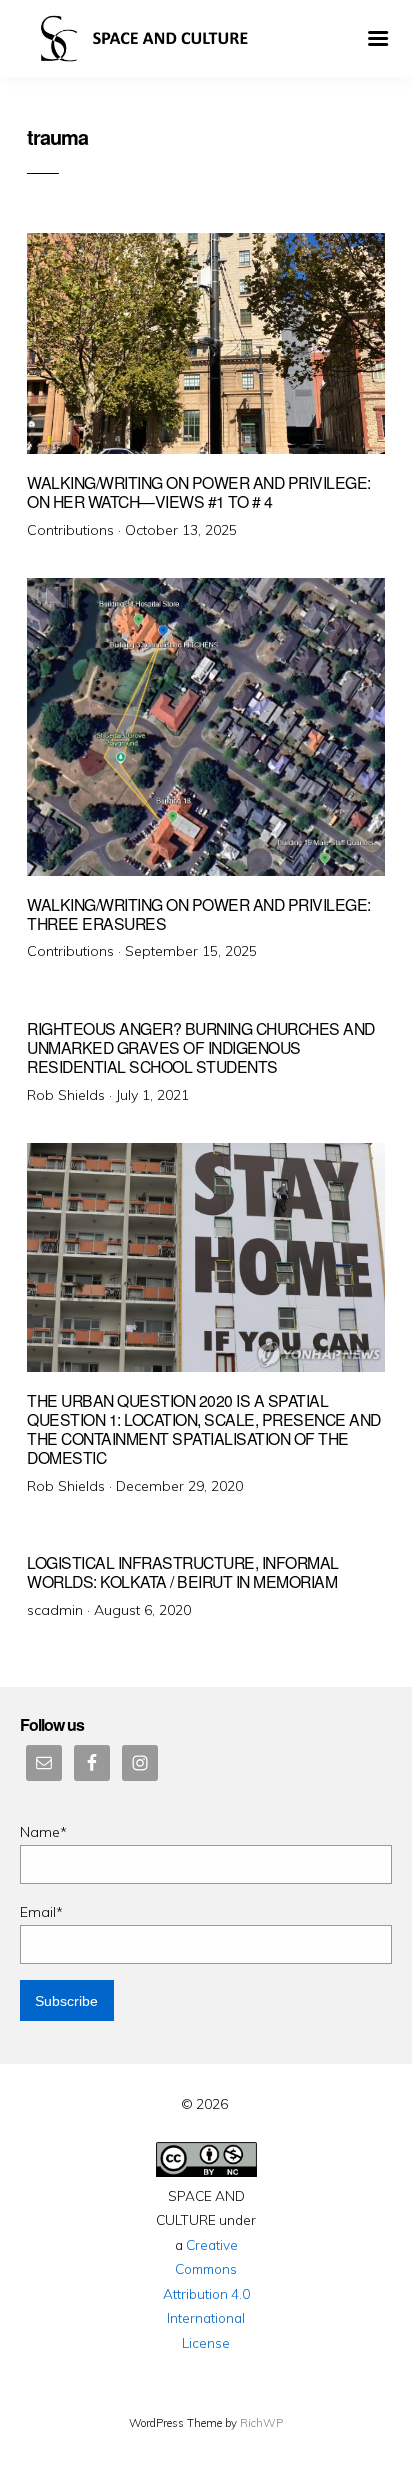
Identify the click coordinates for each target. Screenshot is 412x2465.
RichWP (261, 2423)
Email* (41, 1912)
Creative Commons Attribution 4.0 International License (206, 2293)
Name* (43, 1832)
